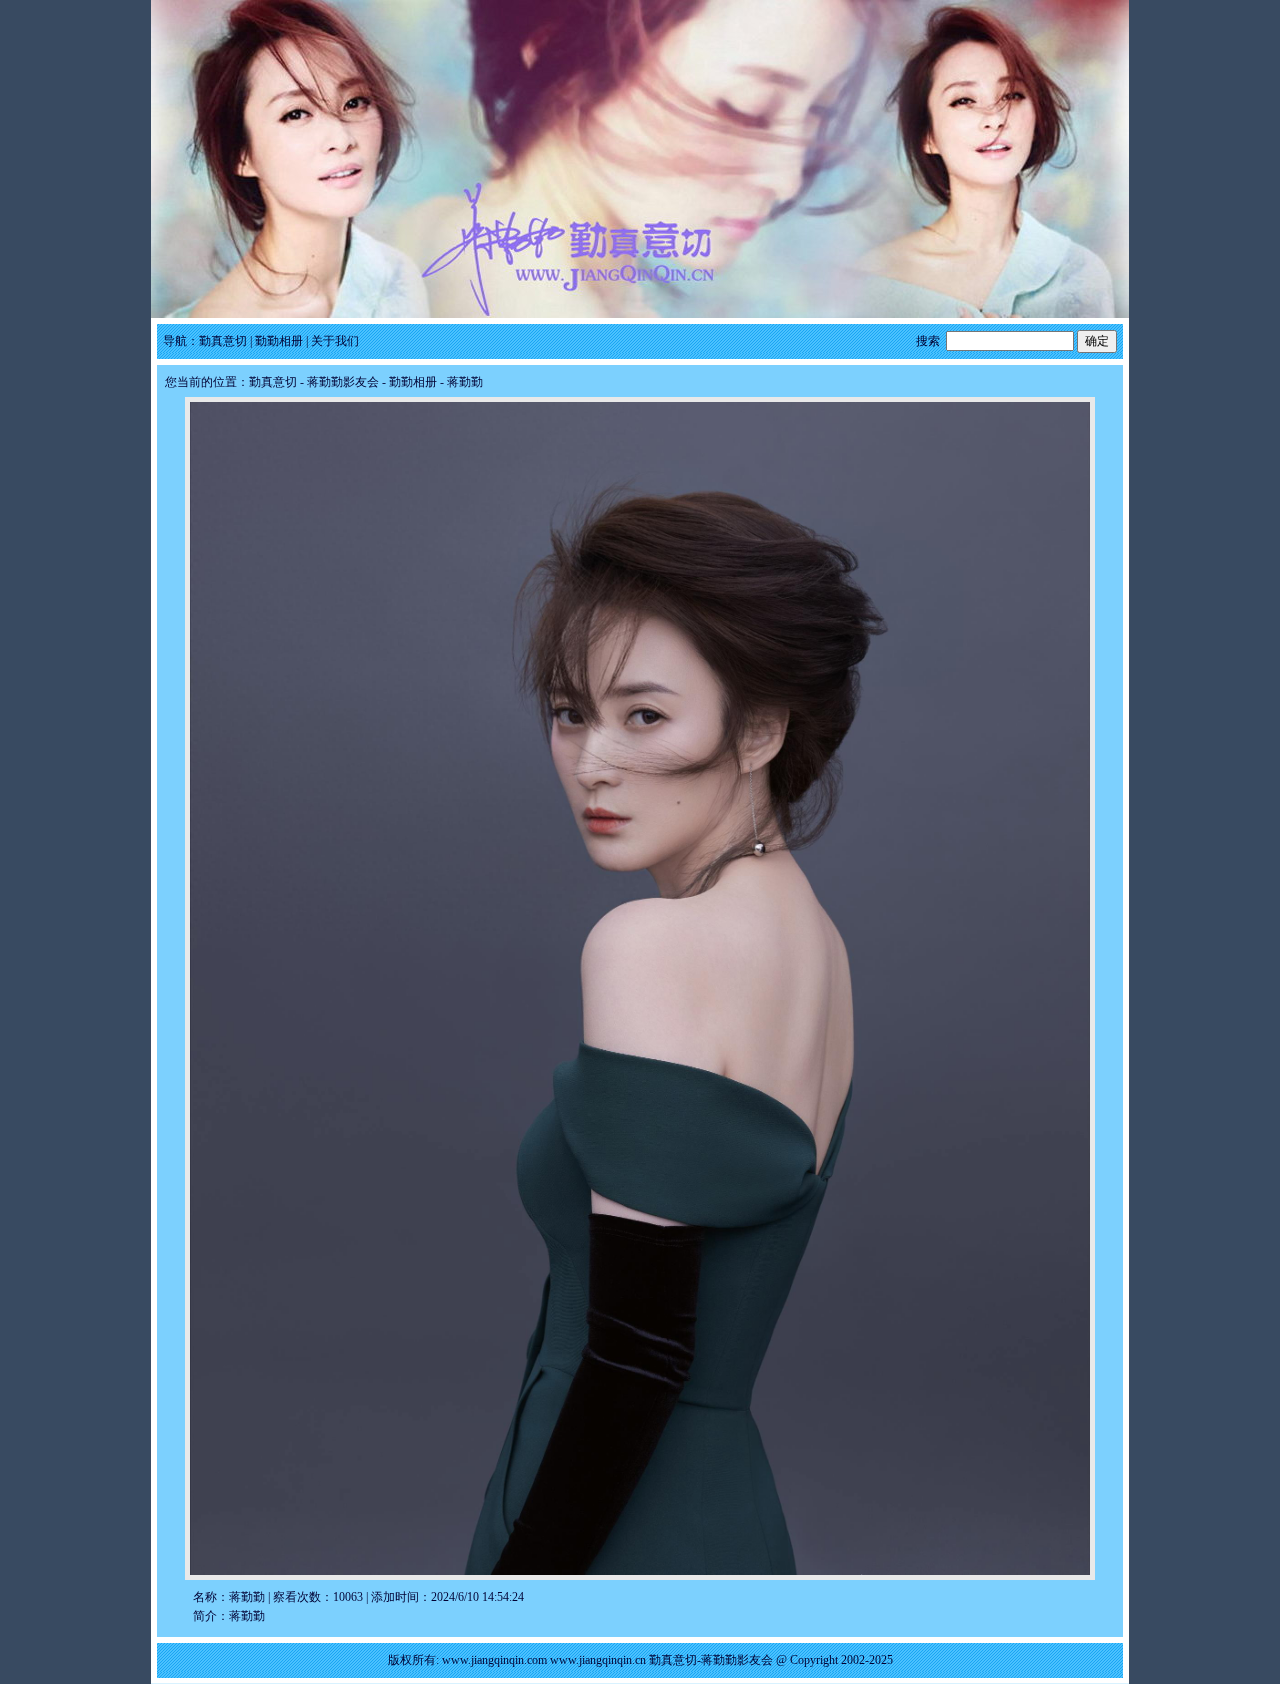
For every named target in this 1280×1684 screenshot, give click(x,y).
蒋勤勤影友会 (343, 382)
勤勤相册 (279, 341)
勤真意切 (223, 341)
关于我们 (335, 341)
